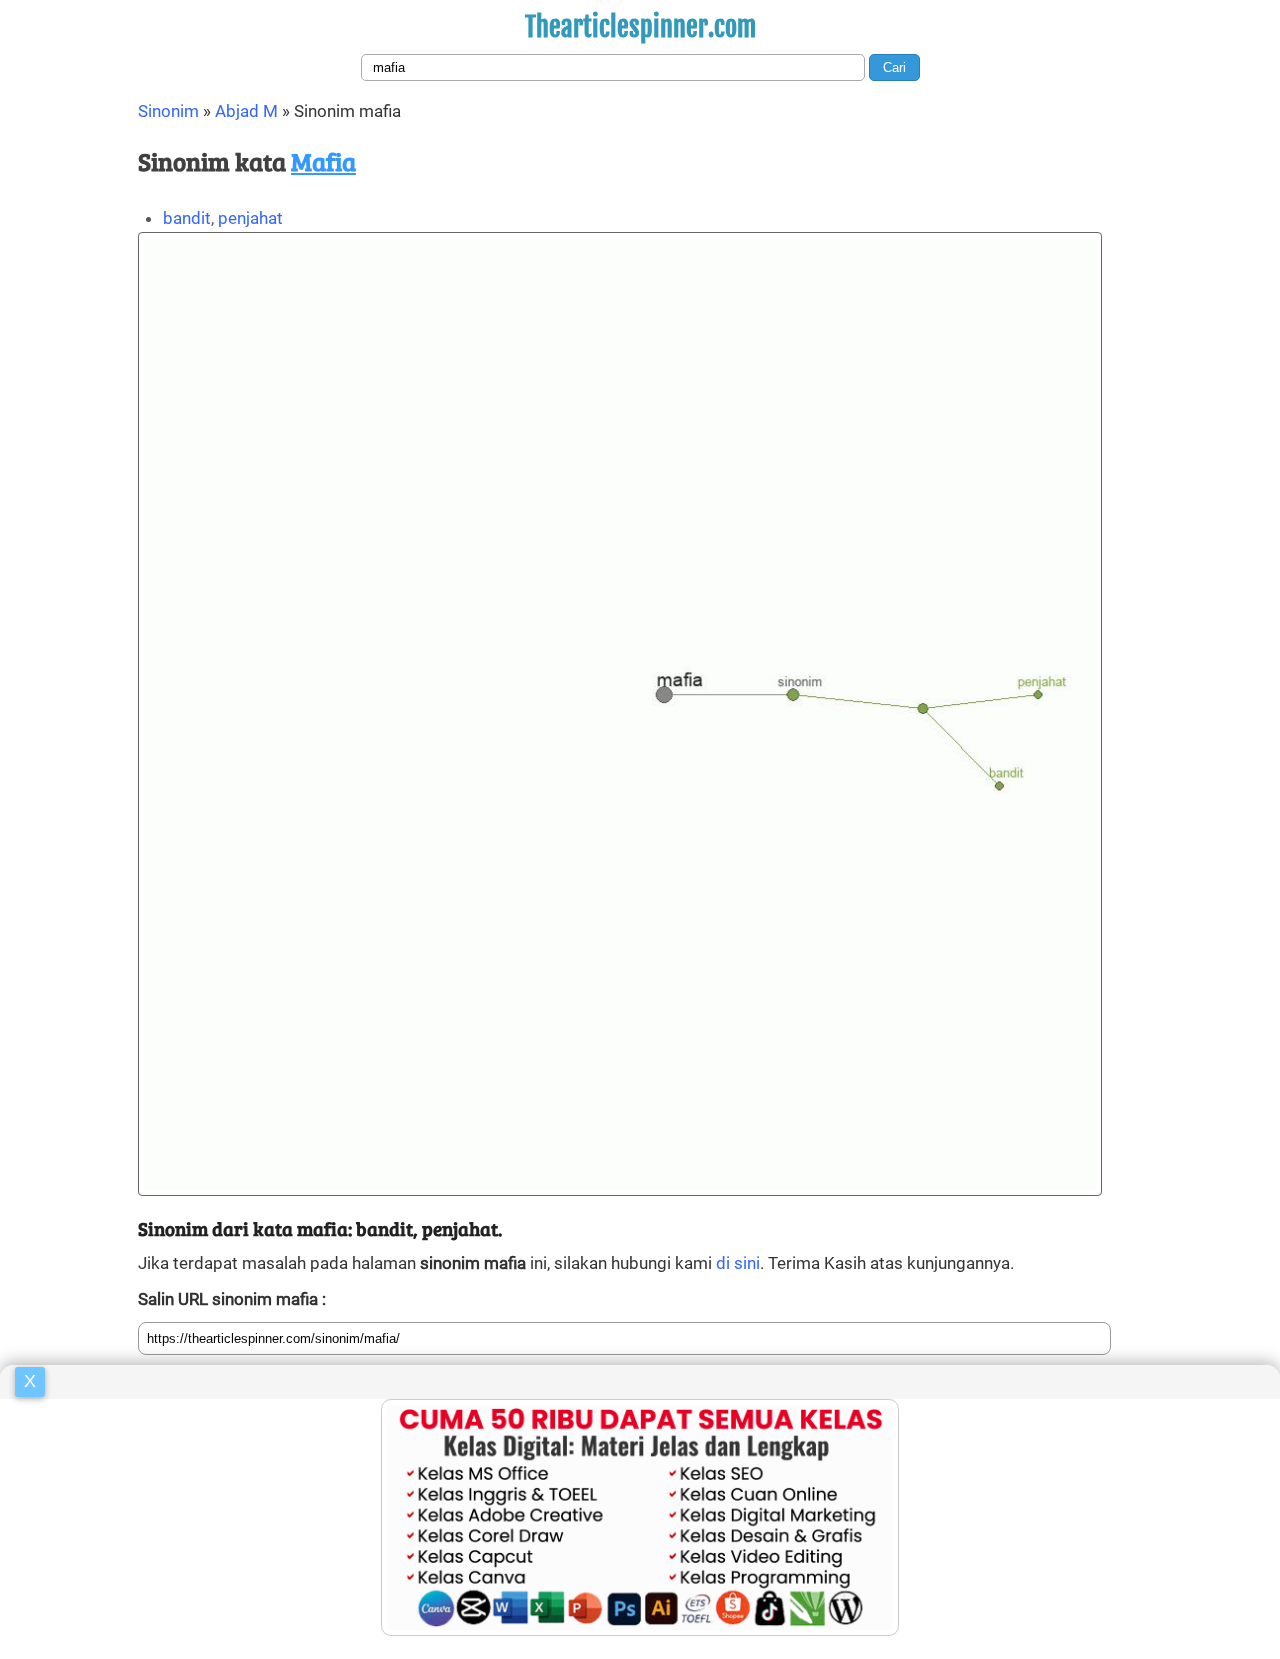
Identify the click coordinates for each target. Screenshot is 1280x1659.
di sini (738, 1263)
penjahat (250, 218)
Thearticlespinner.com (640, 27)
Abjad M (246, 111)
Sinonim (168, 111)
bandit (187, 218)
